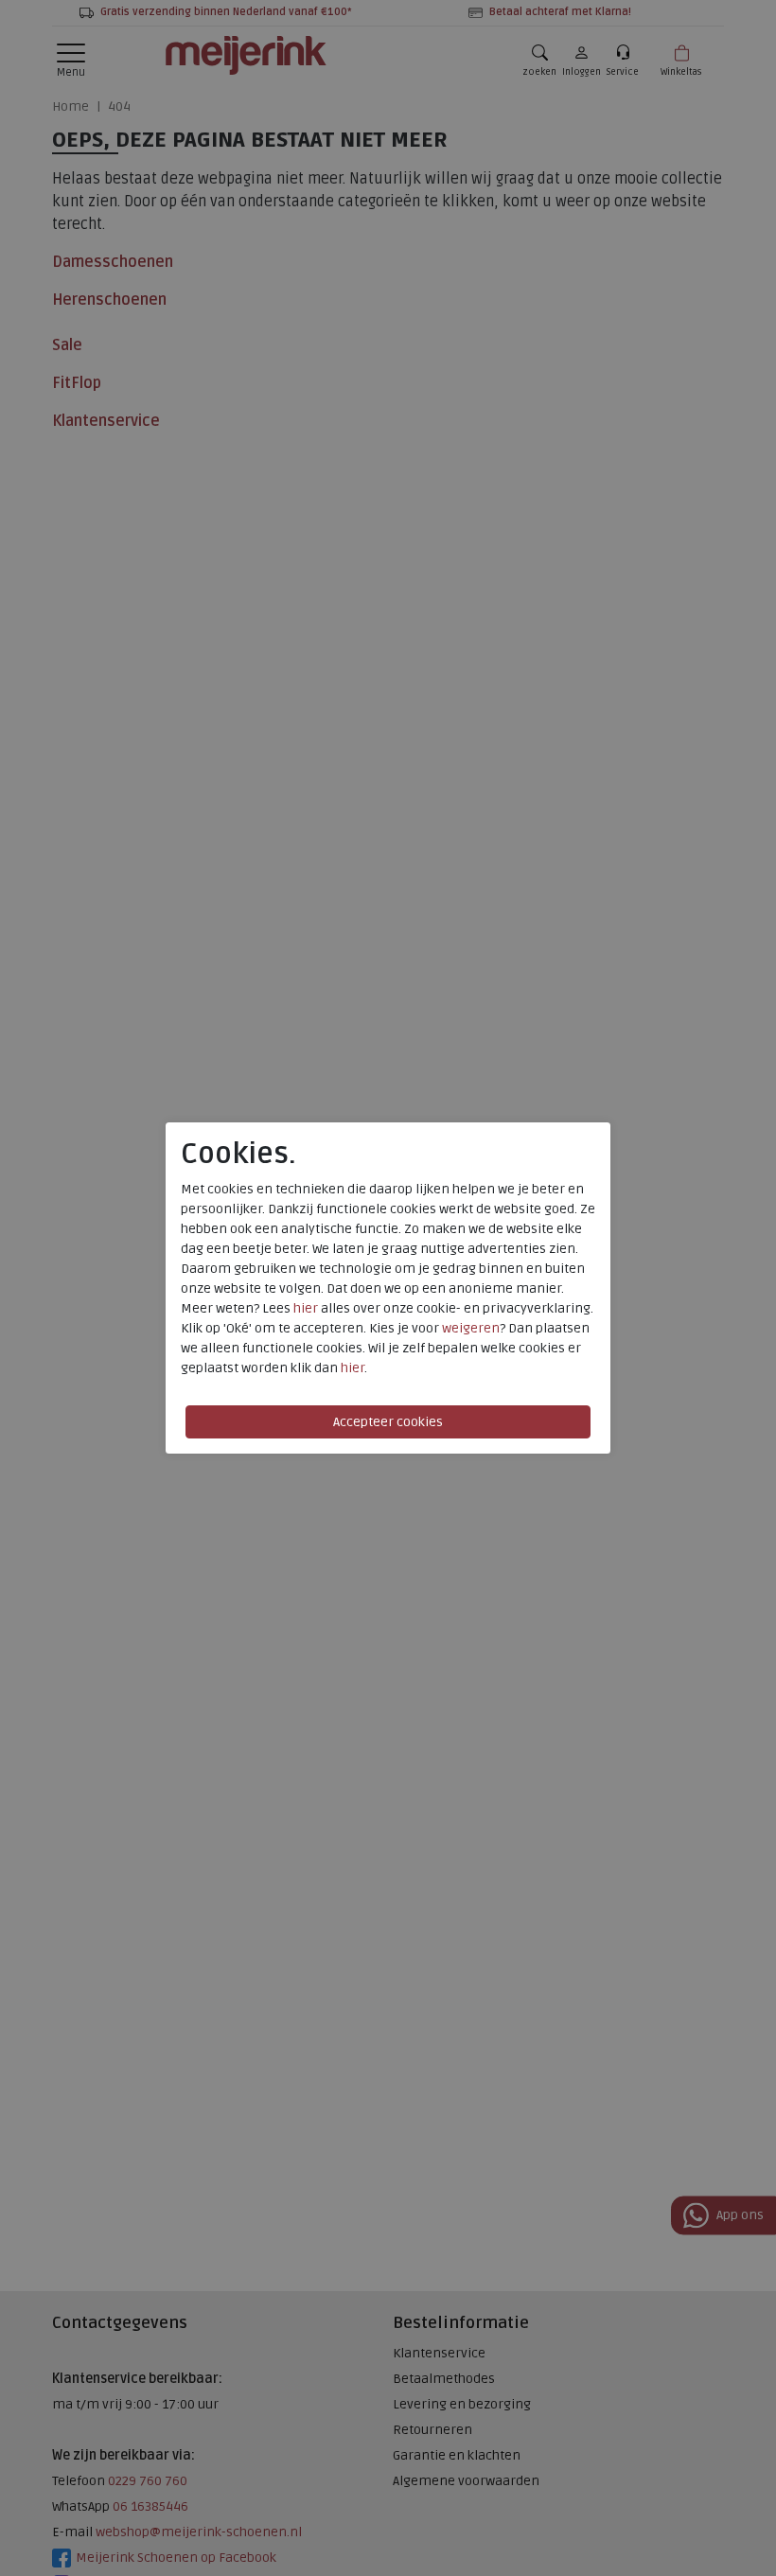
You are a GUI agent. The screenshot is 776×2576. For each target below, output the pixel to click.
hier (306, 1308)
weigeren (471, 1328)
